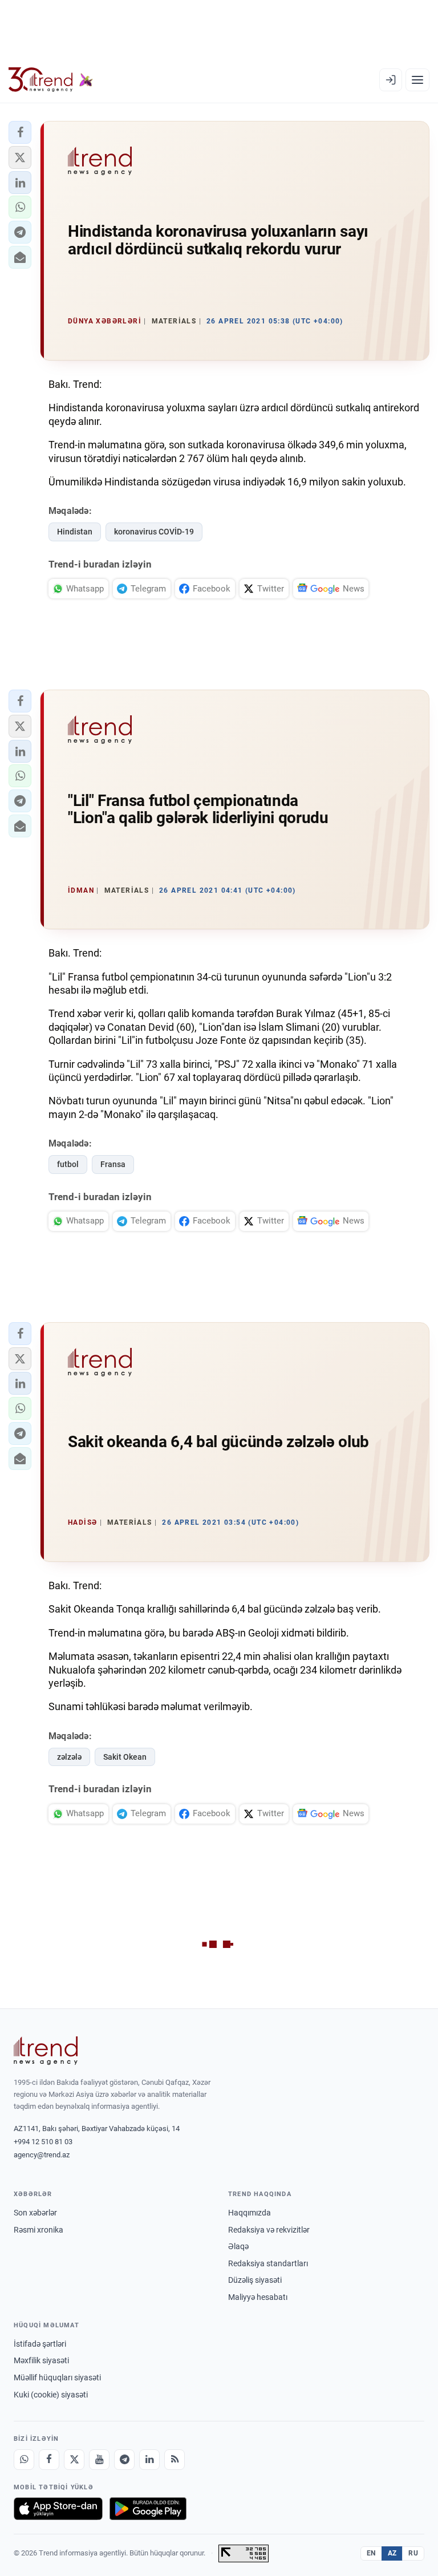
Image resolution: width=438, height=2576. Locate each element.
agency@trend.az (42, 2155)
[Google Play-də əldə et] (148, 2509)
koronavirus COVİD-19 (154, 532)
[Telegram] (124, 2460)
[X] (74, 2460)
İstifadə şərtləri (40, 2344)
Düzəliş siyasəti (255, 2280)
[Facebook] (49, 2460)
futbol (68, 1164)
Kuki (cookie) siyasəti (51, 2395)
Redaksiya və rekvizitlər (269, 2230)
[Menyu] (417, 80)
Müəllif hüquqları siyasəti (57, 2377)
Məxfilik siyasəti (41, 2360)
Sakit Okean (125, 1757)
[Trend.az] (51, 80)
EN (371, 2553)
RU (413, 2553)
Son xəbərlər (35, 2213)
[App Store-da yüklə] (58, 2509)
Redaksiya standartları (268, 2263)
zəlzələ (69, 1757)
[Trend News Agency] (46, 2051)
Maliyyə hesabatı (258, 2297)
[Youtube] (99, 2460)
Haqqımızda (250, 2213)
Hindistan (75, 532)
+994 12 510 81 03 (43, 2142)
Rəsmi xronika (38, 2230)
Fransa (113, 1164)
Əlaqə (238, 2246)
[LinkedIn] (149, 2460)
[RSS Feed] (175, 2460)
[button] (20, 132)
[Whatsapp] (24, 2460)
